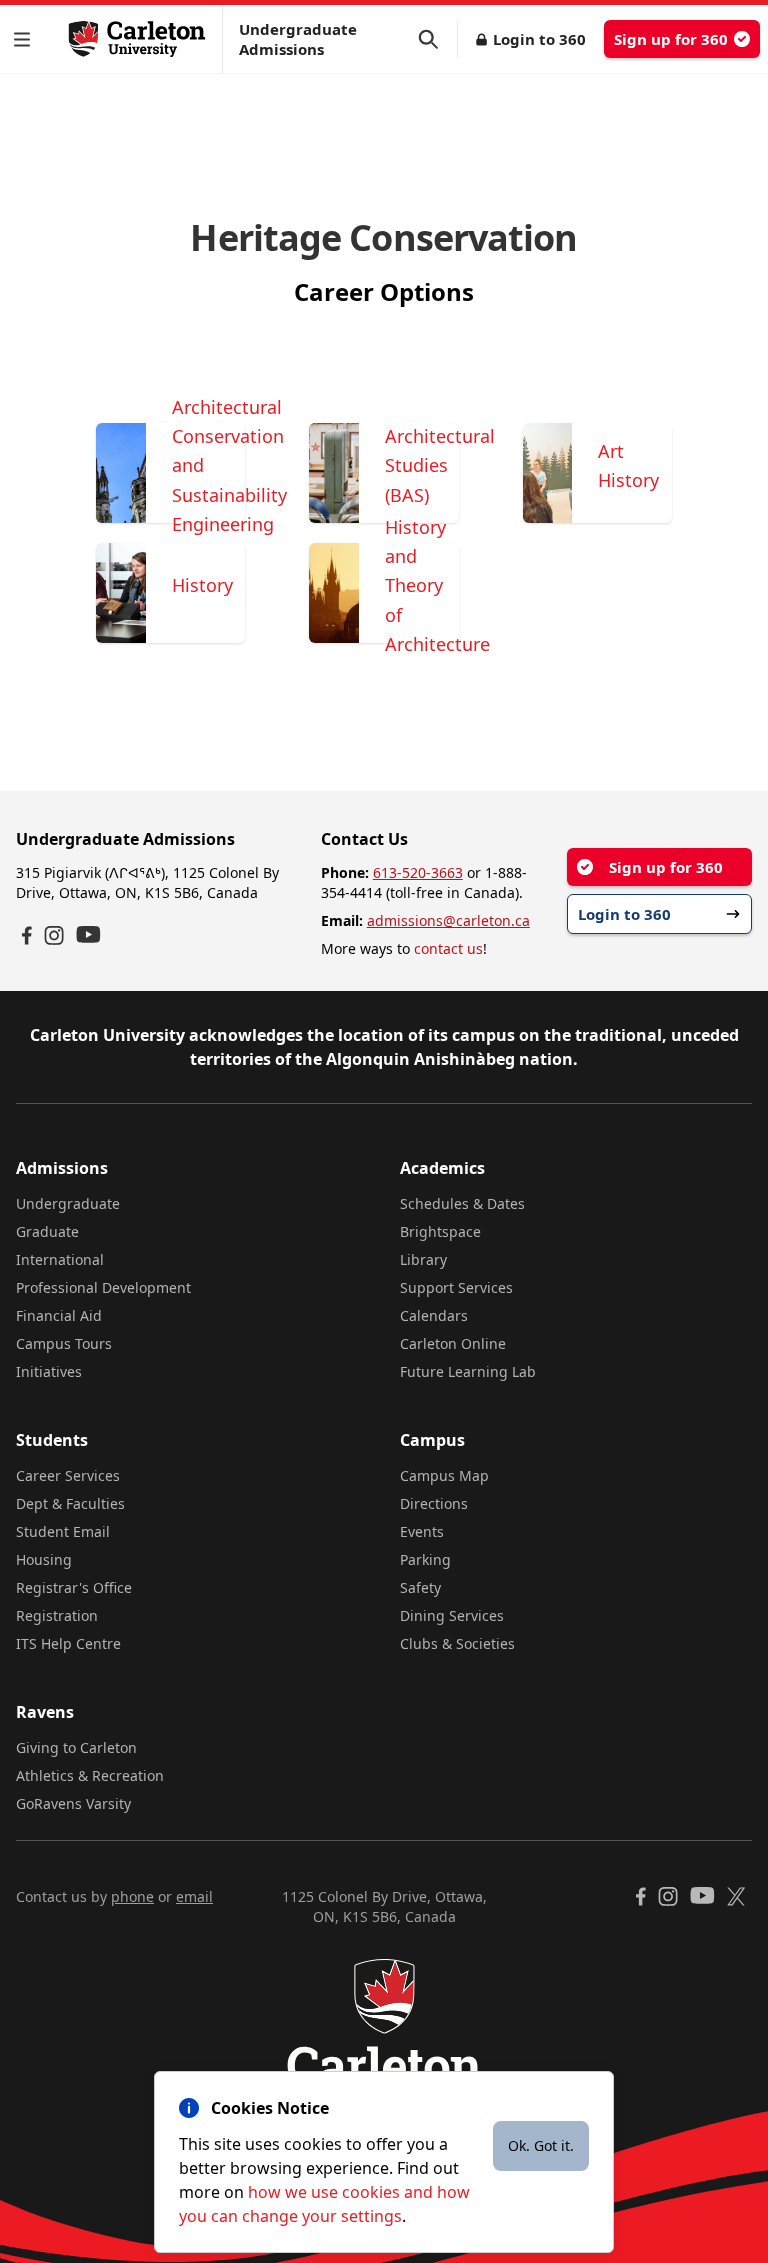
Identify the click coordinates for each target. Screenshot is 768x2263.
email (194, 1896)
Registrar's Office (74, 1587)
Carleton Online (453, 1343)
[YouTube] (88, 934)
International (60, 1259)
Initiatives (49, 1371)
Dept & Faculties (70, 1503)
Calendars (434, 1315)
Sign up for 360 (671, 39)
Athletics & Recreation (90, 1775)
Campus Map (444, 1475)
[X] (736, 1896)
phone (132, 1896)
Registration (57, 1615)
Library (423, 1259)
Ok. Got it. (541, 2145)
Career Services (68, 1475)
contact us (448, 948)
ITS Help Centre (68, 1643)
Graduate (47, 1231)
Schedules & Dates (462, 1203)
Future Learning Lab (468, 1371)
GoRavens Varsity (73, 1803)
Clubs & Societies (457, 1643)
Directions (434, 1503)
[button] (26, 39)
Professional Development (103, 1287)
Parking (425, 1559)
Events (422, 1531)
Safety (420, 1587)
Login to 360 (539, 39)
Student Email (63, 1531)
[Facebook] (27, 935)
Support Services (456, 1287)
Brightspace (440, 1231)
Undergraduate (68, 1203)
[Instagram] (54, 935)
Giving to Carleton (76, 1747)
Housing (44, 1559)
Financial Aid (59, 1315)
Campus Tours (64, 1343)
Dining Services (452, 1615)
